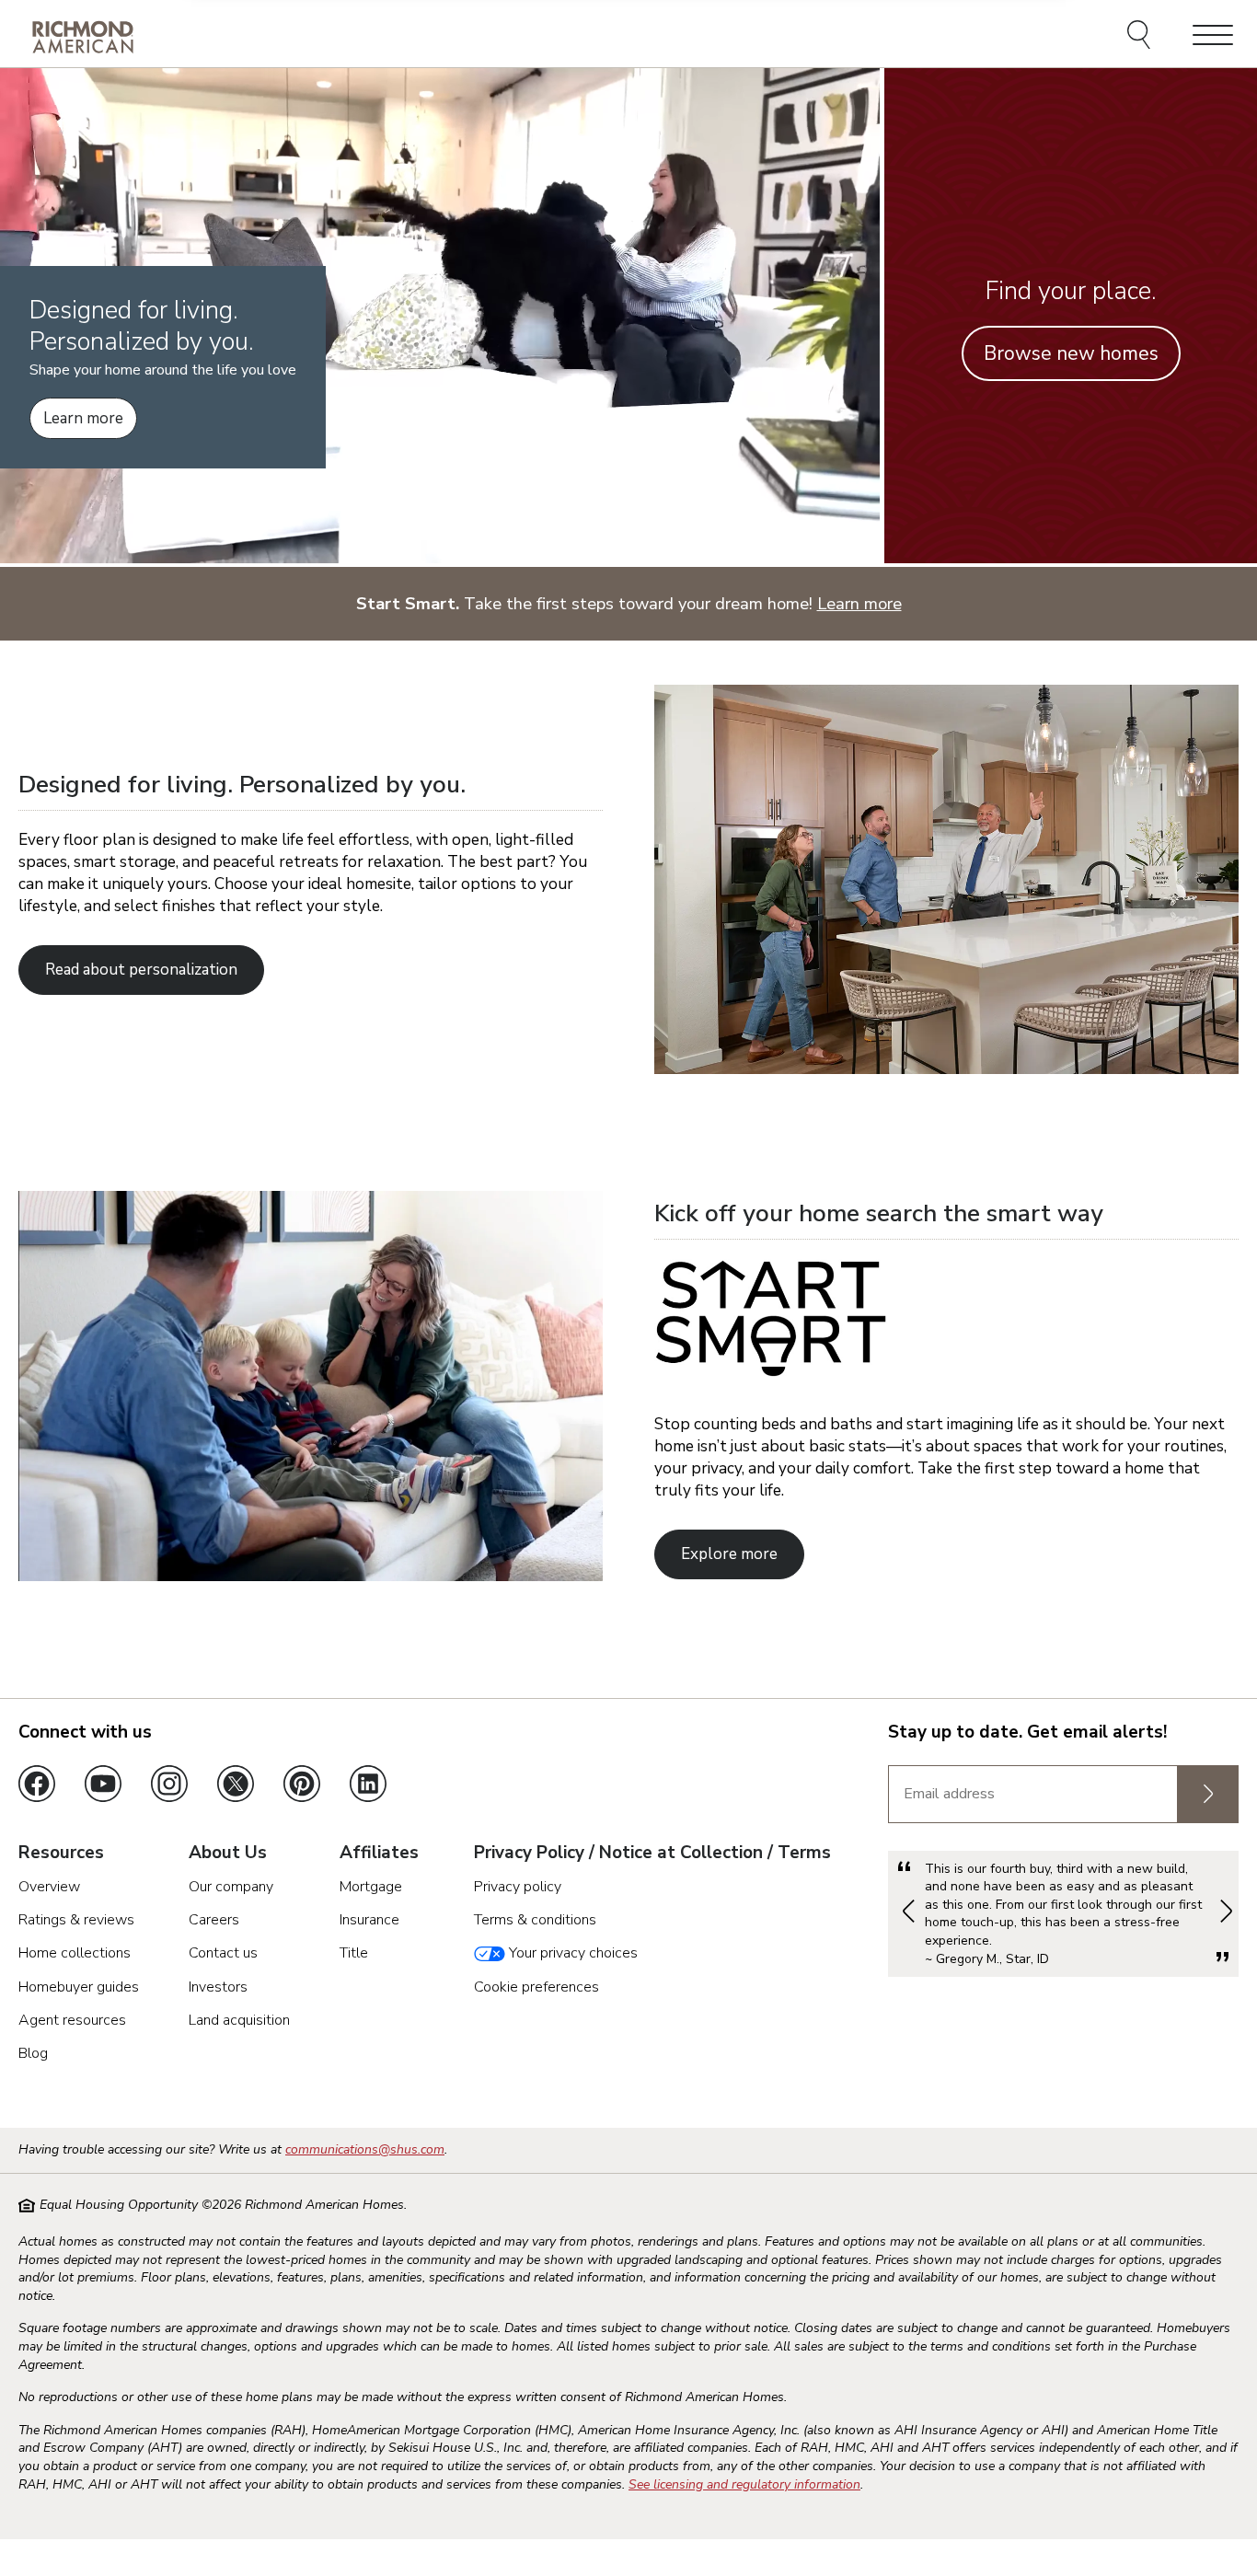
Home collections (75, 1953)
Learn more (83, 418)
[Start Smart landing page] (311, 1576)
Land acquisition (239, 2020)
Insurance (369, 1920)
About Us (228, 1854)
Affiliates (379, 1854)
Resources (61, 1854)
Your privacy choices (571, 1953)
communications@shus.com (365, 2149)
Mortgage (371, 1887)
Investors (218, 1987)
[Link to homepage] (83, 36)
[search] (1142, 37)
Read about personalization (141, 970)
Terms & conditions (535, 1920)
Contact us (223, 1953)
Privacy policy (518, 1887)
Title (354, 1953)
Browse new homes (1071, 353)
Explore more (729, 1554)
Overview (49, 1887)
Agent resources (72, 2020)
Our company (231, 1887)
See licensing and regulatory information (744, 2484)
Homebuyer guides (79, 1987)
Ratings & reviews (76, 1920)
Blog (33, 2053)
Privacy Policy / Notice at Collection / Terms (652, 1854)
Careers (214, 1920)
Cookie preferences (536, 1987)
